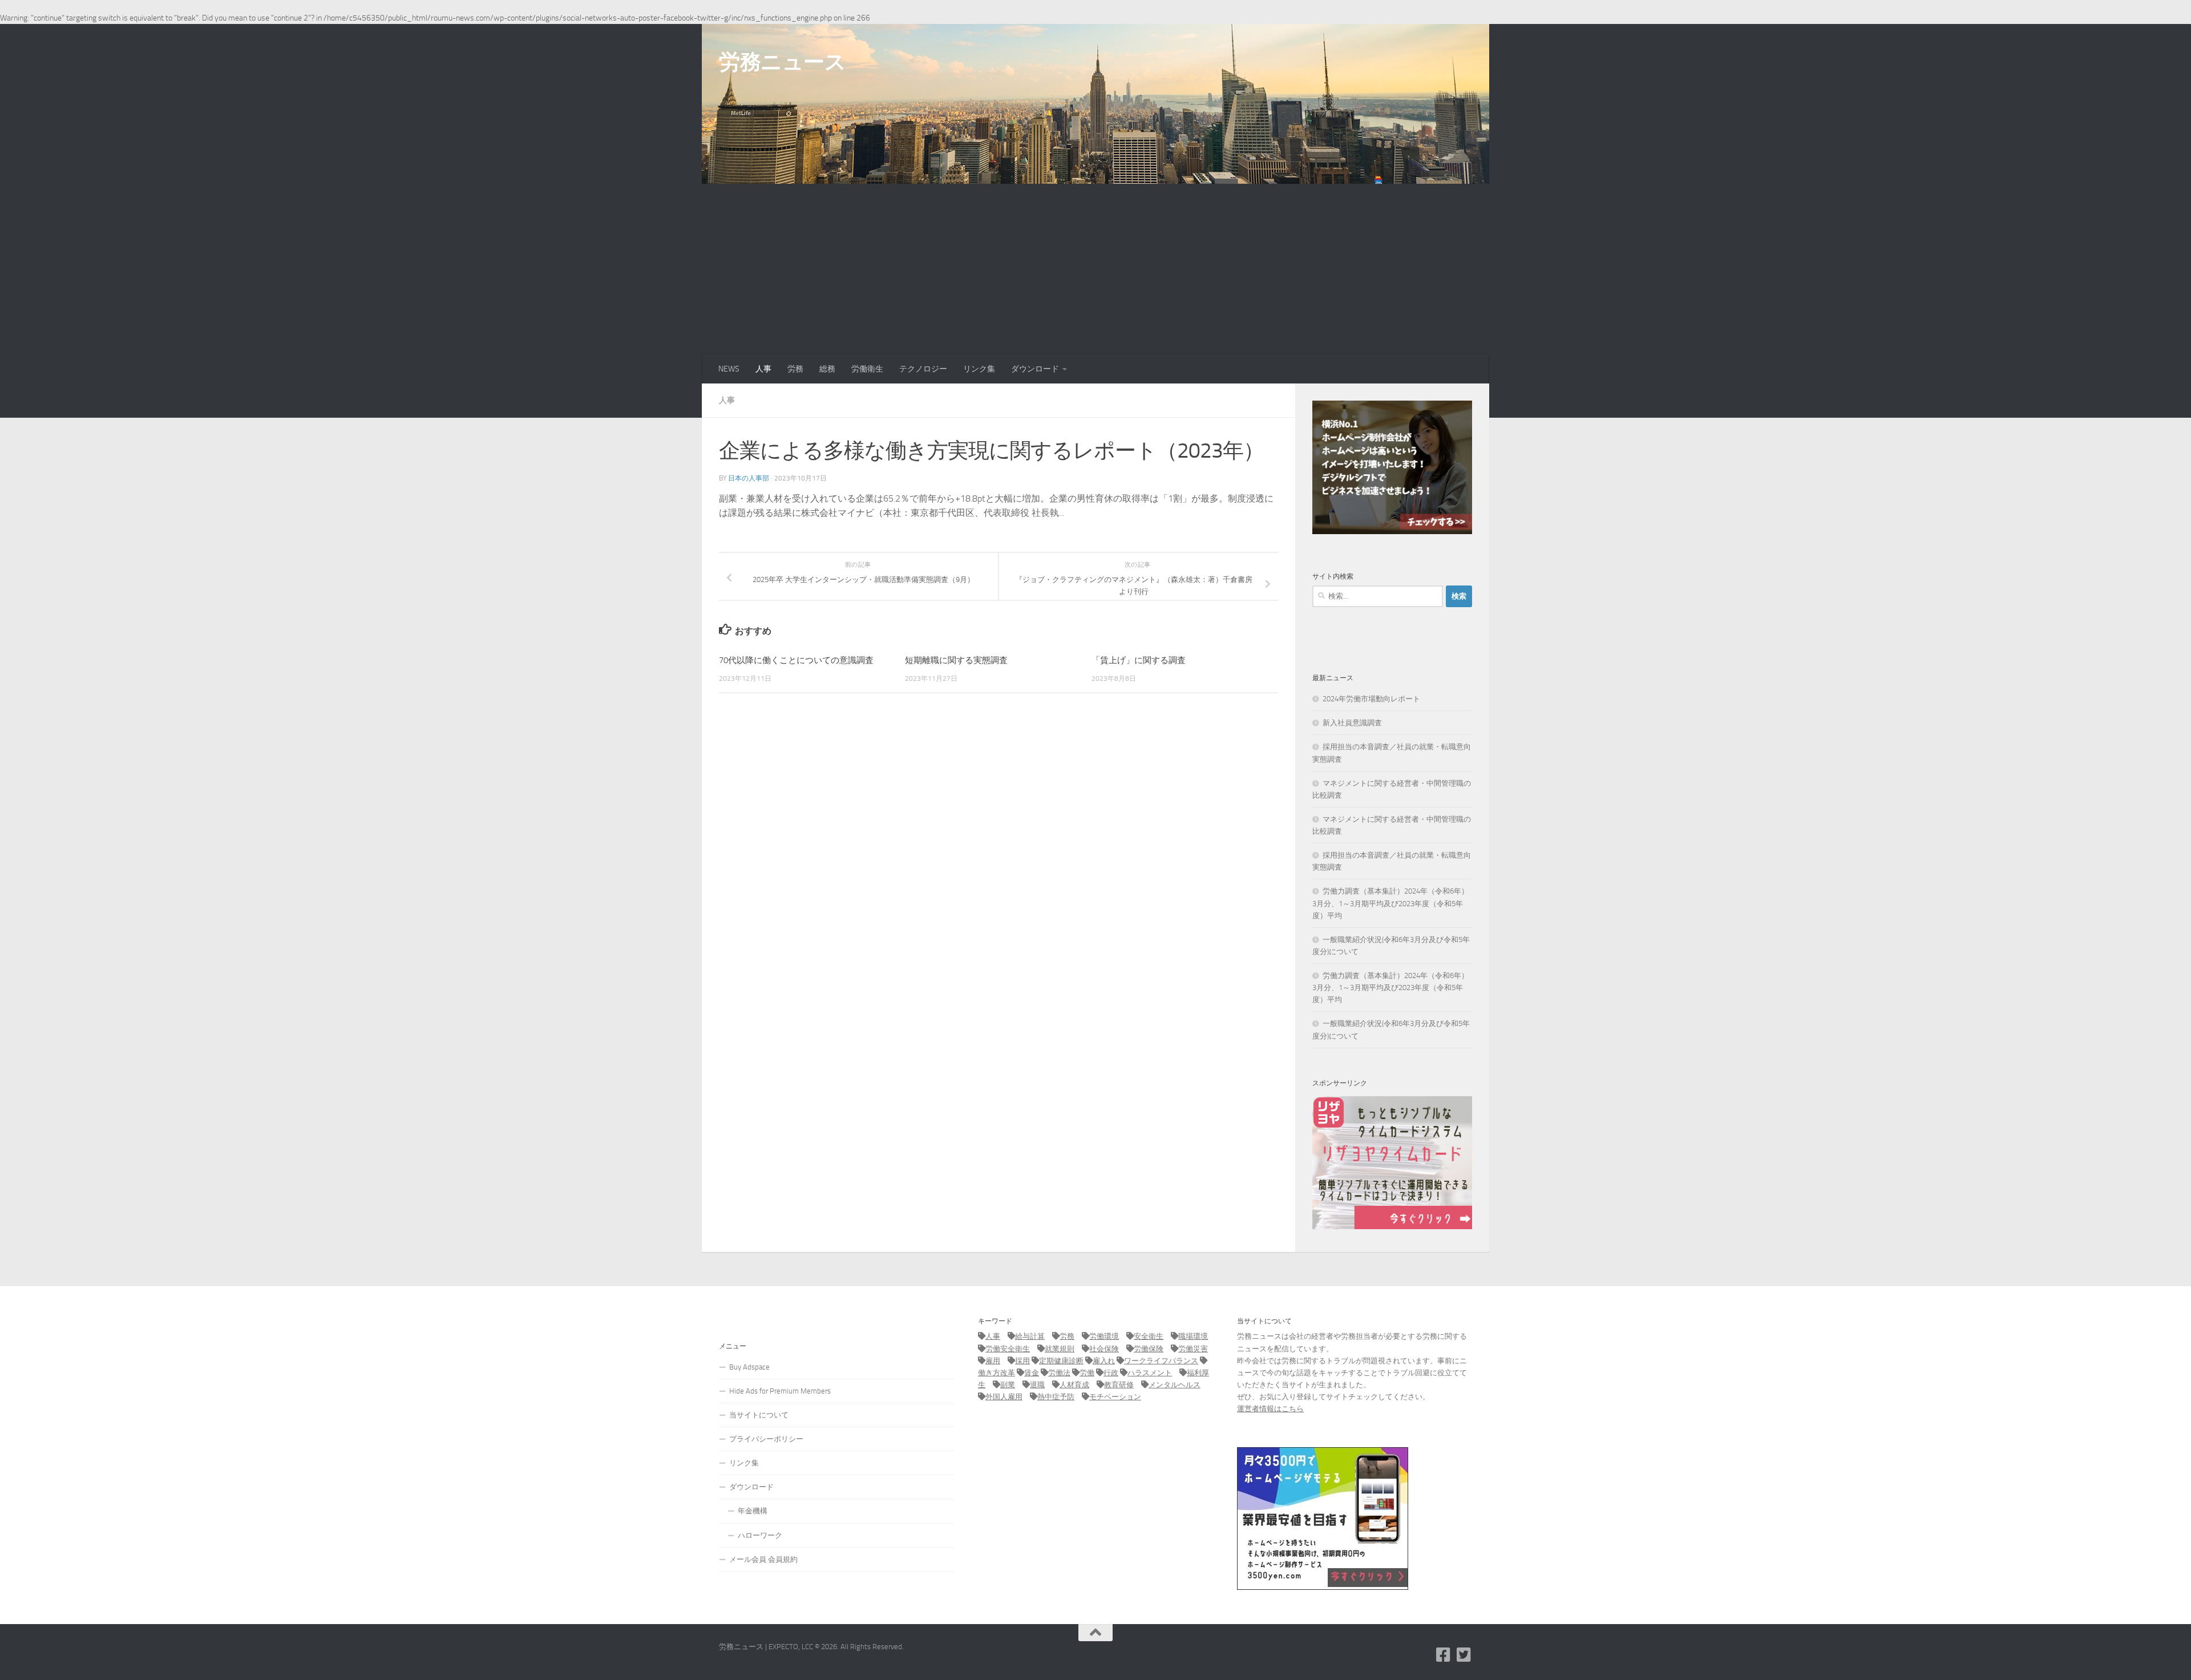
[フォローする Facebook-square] (1444, 1655)
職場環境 (1193, 1336)
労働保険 (1149, 1349)
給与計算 (1030, 1336)
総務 (827, 369)
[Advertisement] (1095, 269)
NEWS (729, 369)
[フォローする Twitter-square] (1464, 1655)
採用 (1022, 1361)
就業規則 (1060, 1349)
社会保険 (1104, 1349)
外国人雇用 (1004, 1397)
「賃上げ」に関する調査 (1139, 660)
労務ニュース (782, 62)
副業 (1008, 1385)
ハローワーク (760, 1535)
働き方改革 (997, 1373)
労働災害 (1193, 1349)
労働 (1087, 1373)
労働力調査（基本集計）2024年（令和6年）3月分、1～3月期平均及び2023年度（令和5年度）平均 (1390, 903)
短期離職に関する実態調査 (956, 660)
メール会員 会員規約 (763, 1559)
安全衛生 (1149, 1336)
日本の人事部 (749, 478)
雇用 (993, 1361)
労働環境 (1104, 1336)
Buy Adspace (749, 1367)
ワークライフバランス (1161, 1361)
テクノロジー (923, 369)
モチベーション (1115, 1397)
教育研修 (1119, 1385)
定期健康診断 (1061, 1361)
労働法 (1059, 1373)
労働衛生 (867, 369)
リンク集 (979, 369)
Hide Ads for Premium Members (780, 1391)
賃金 (1032, 1373)
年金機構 (753, 1511)
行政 (1111, 1373)
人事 (763, 369)
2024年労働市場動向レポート (1371, 699)
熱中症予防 (1056, 1397)
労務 (795, 369)
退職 (1037, 1385)
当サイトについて (759, 1415)
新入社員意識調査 (1352, 723)
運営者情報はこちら (1270, 1409)
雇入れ (1104, 1361)
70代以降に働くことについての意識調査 (796, 660)
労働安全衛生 (1008, 1349)
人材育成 (1074, 1385)
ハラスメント (1150, 1373)
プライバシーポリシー (766, 1439)
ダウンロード (1035, 369)
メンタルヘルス (1175, 1385)
